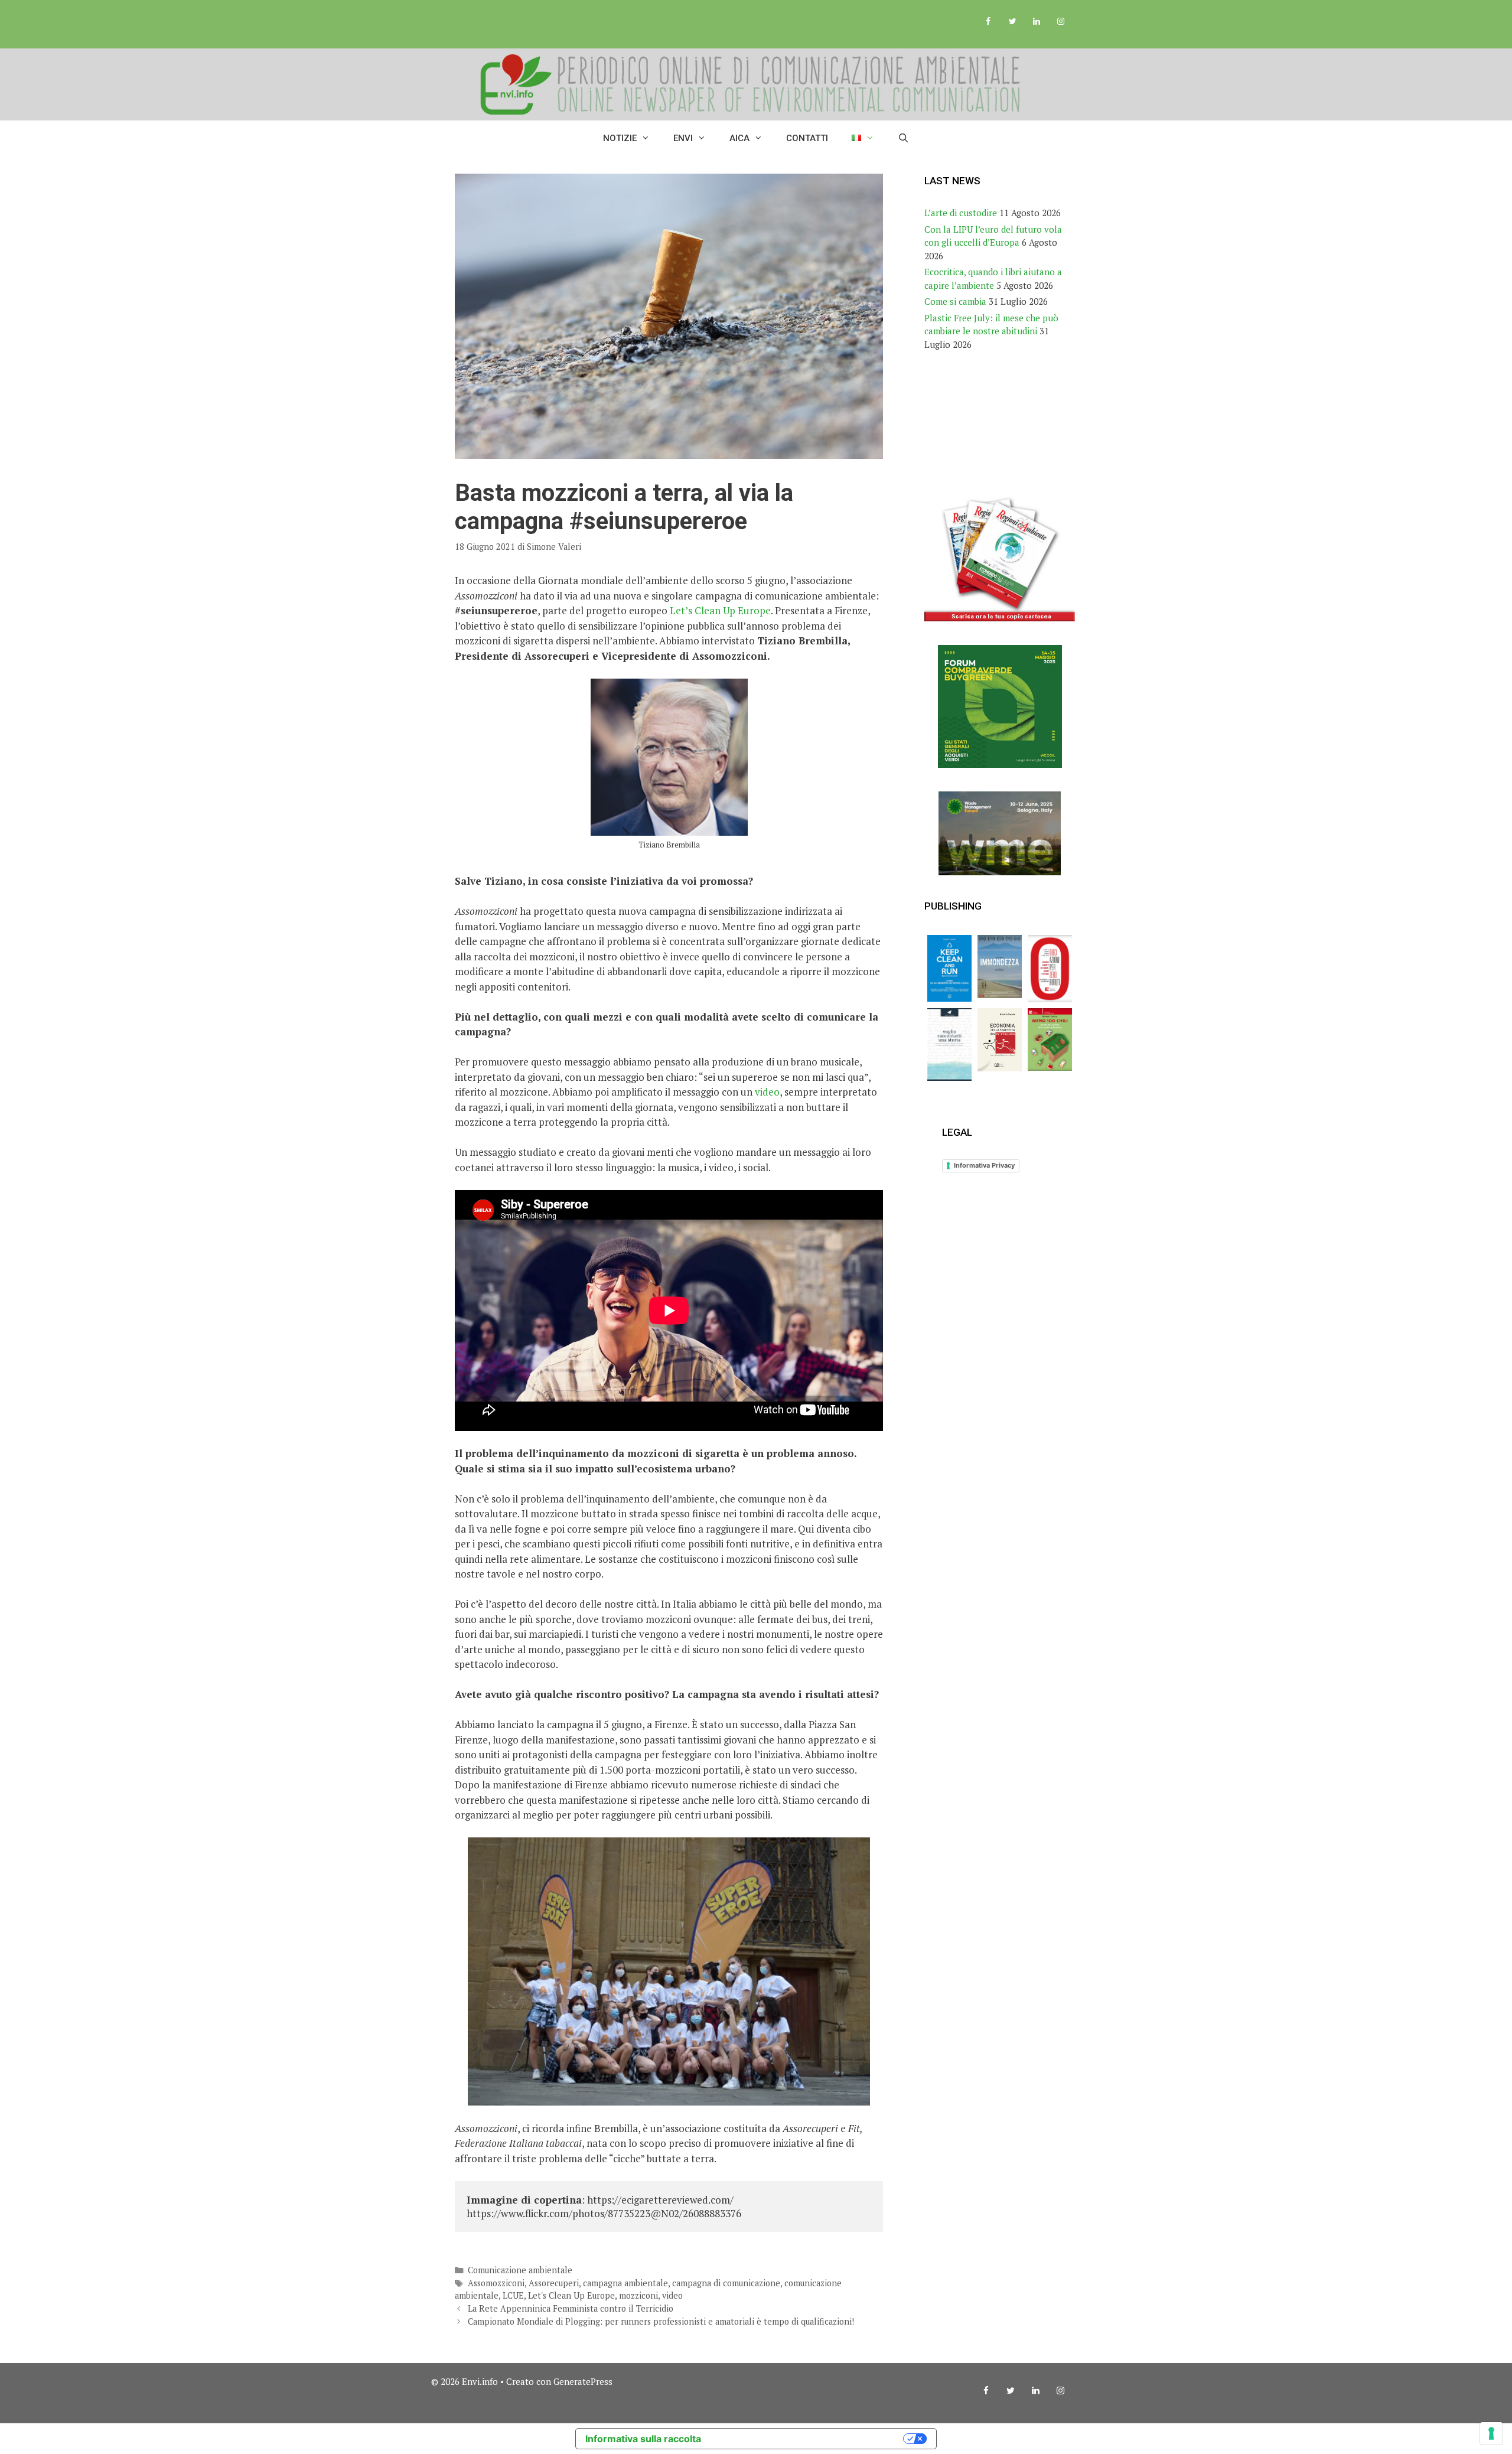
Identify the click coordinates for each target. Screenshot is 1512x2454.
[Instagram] (1060, 22)
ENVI (683, 138)
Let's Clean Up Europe (571, 2295)
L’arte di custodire (961, 213)
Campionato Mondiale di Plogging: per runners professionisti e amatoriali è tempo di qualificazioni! (661, 2321)
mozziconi (638, 2295)
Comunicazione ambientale (520, 2270)
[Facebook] (988, 22)
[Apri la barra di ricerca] (903, 138)
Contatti (807, 138)
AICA (739, 138)
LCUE (513, 2295)
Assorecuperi (554, 2283)
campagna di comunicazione (726, 2283)
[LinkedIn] (1036, 22)
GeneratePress (583, 2381)
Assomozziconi (496, 2283)
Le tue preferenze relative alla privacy (808, 2439)
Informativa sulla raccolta (643, 2439)
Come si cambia (955, 301)
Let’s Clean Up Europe (720, 610)
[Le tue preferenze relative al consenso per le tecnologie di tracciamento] (1491, 2433)
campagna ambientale (625, 2283)
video (767, 1092)
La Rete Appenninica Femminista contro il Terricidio (571, 2308)
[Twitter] (1013, 22)
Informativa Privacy (984, 1165)
